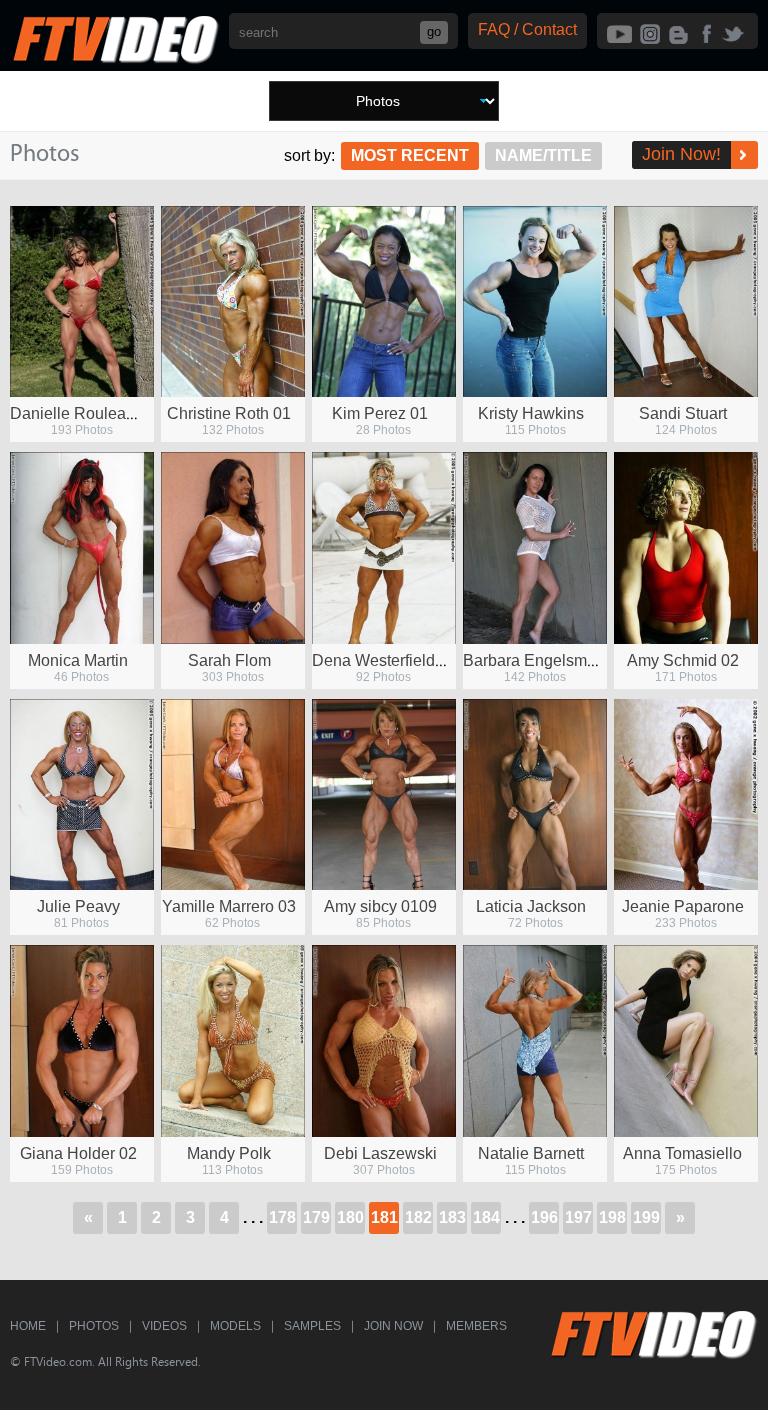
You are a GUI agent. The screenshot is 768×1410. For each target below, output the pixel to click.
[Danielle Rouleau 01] (82, 301)
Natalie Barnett (531, 1153)
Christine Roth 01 (229, 413)
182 (418, 1217)
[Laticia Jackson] (535, 794)
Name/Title (543, 155)
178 (282, 1217)
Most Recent (410, 155)
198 (612, 1217)
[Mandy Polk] (233, 1040)
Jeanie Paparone (683, 906)
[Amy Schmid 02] (686, 547)
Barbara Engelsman (534, 660)
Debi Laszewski (380, 1153)
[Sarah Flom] (233, 547)
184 (486, 1217)
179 (316, 1217)
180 (350, 1217)
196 (544, 1217)
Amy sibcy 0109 (380, 906)
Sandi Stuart (683, 413)
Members (476, 1326)
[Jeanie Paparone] (686, 794)
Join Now (393, 1326)
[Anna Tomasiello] (686, 1040)
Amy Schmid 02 (683, 660)
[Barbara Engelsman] (535, 547)
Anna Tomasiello (682, 1153)
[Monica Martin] (82, 547)
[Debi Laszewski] (384, 1040)
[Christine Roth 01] (233, 301)
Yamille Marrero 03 (229, 906)
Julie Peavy (78, 906)
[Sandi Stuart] (686, 301)
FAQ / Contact (527, 29)
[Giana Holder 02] (82, 1040)
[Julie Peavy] (82, 794)
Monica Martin (78, 660)
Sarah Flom (229, 660)
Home (28, 1326)
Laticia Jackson (531, 906)
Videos (164, 1326)
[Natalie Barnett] (535, 1040)
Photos (94, 1326)
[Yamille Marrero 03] (233, 794)
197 (578, 1217)
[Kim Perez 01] (384, 301)
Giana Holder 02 (78, 1153)
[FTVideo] (115, 59)
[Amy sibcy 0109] (384, 794)
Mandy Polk (229, 1153)
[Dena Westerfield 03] (384, 547)
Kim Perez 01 (380, 413)
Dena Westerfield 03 (384, 660)
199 (646, 1217)
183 (452, 1217)
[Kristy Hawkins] (535, 301)
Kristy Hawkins (531, 413)
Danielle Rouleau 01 (83, 413)
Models (235, 1326)
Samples (312, 1326)
